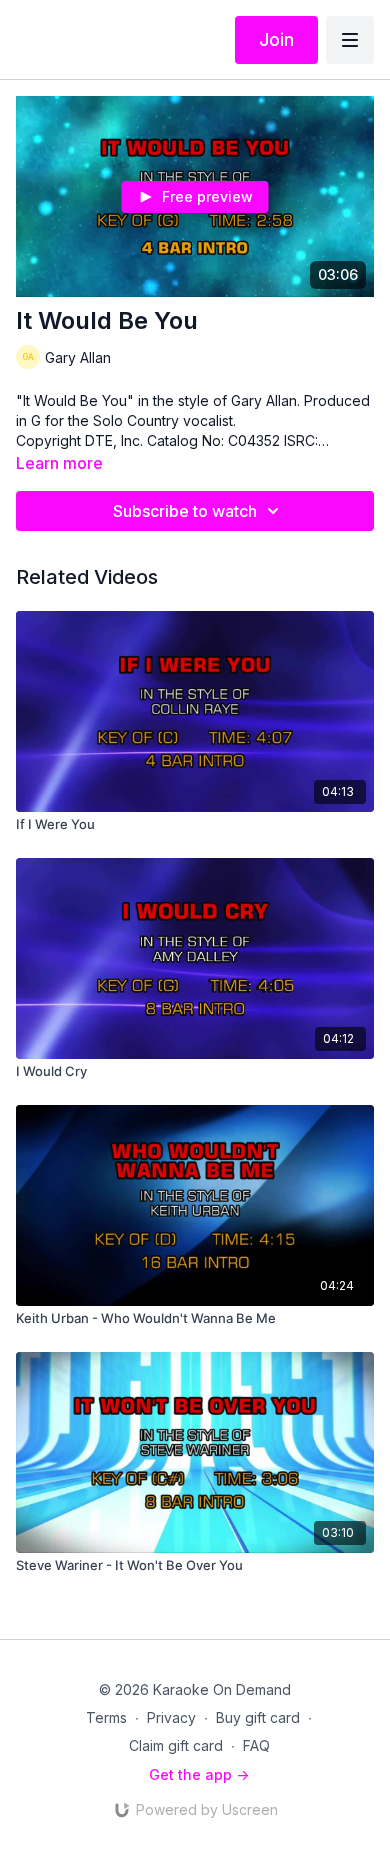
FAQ (256, 1745)
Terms (106, 1717)
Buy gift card (258, 1717)
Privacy (171, 1717)
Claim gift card (176, 1745)
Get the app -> (199, 1774)
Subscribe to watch (185, 511)
